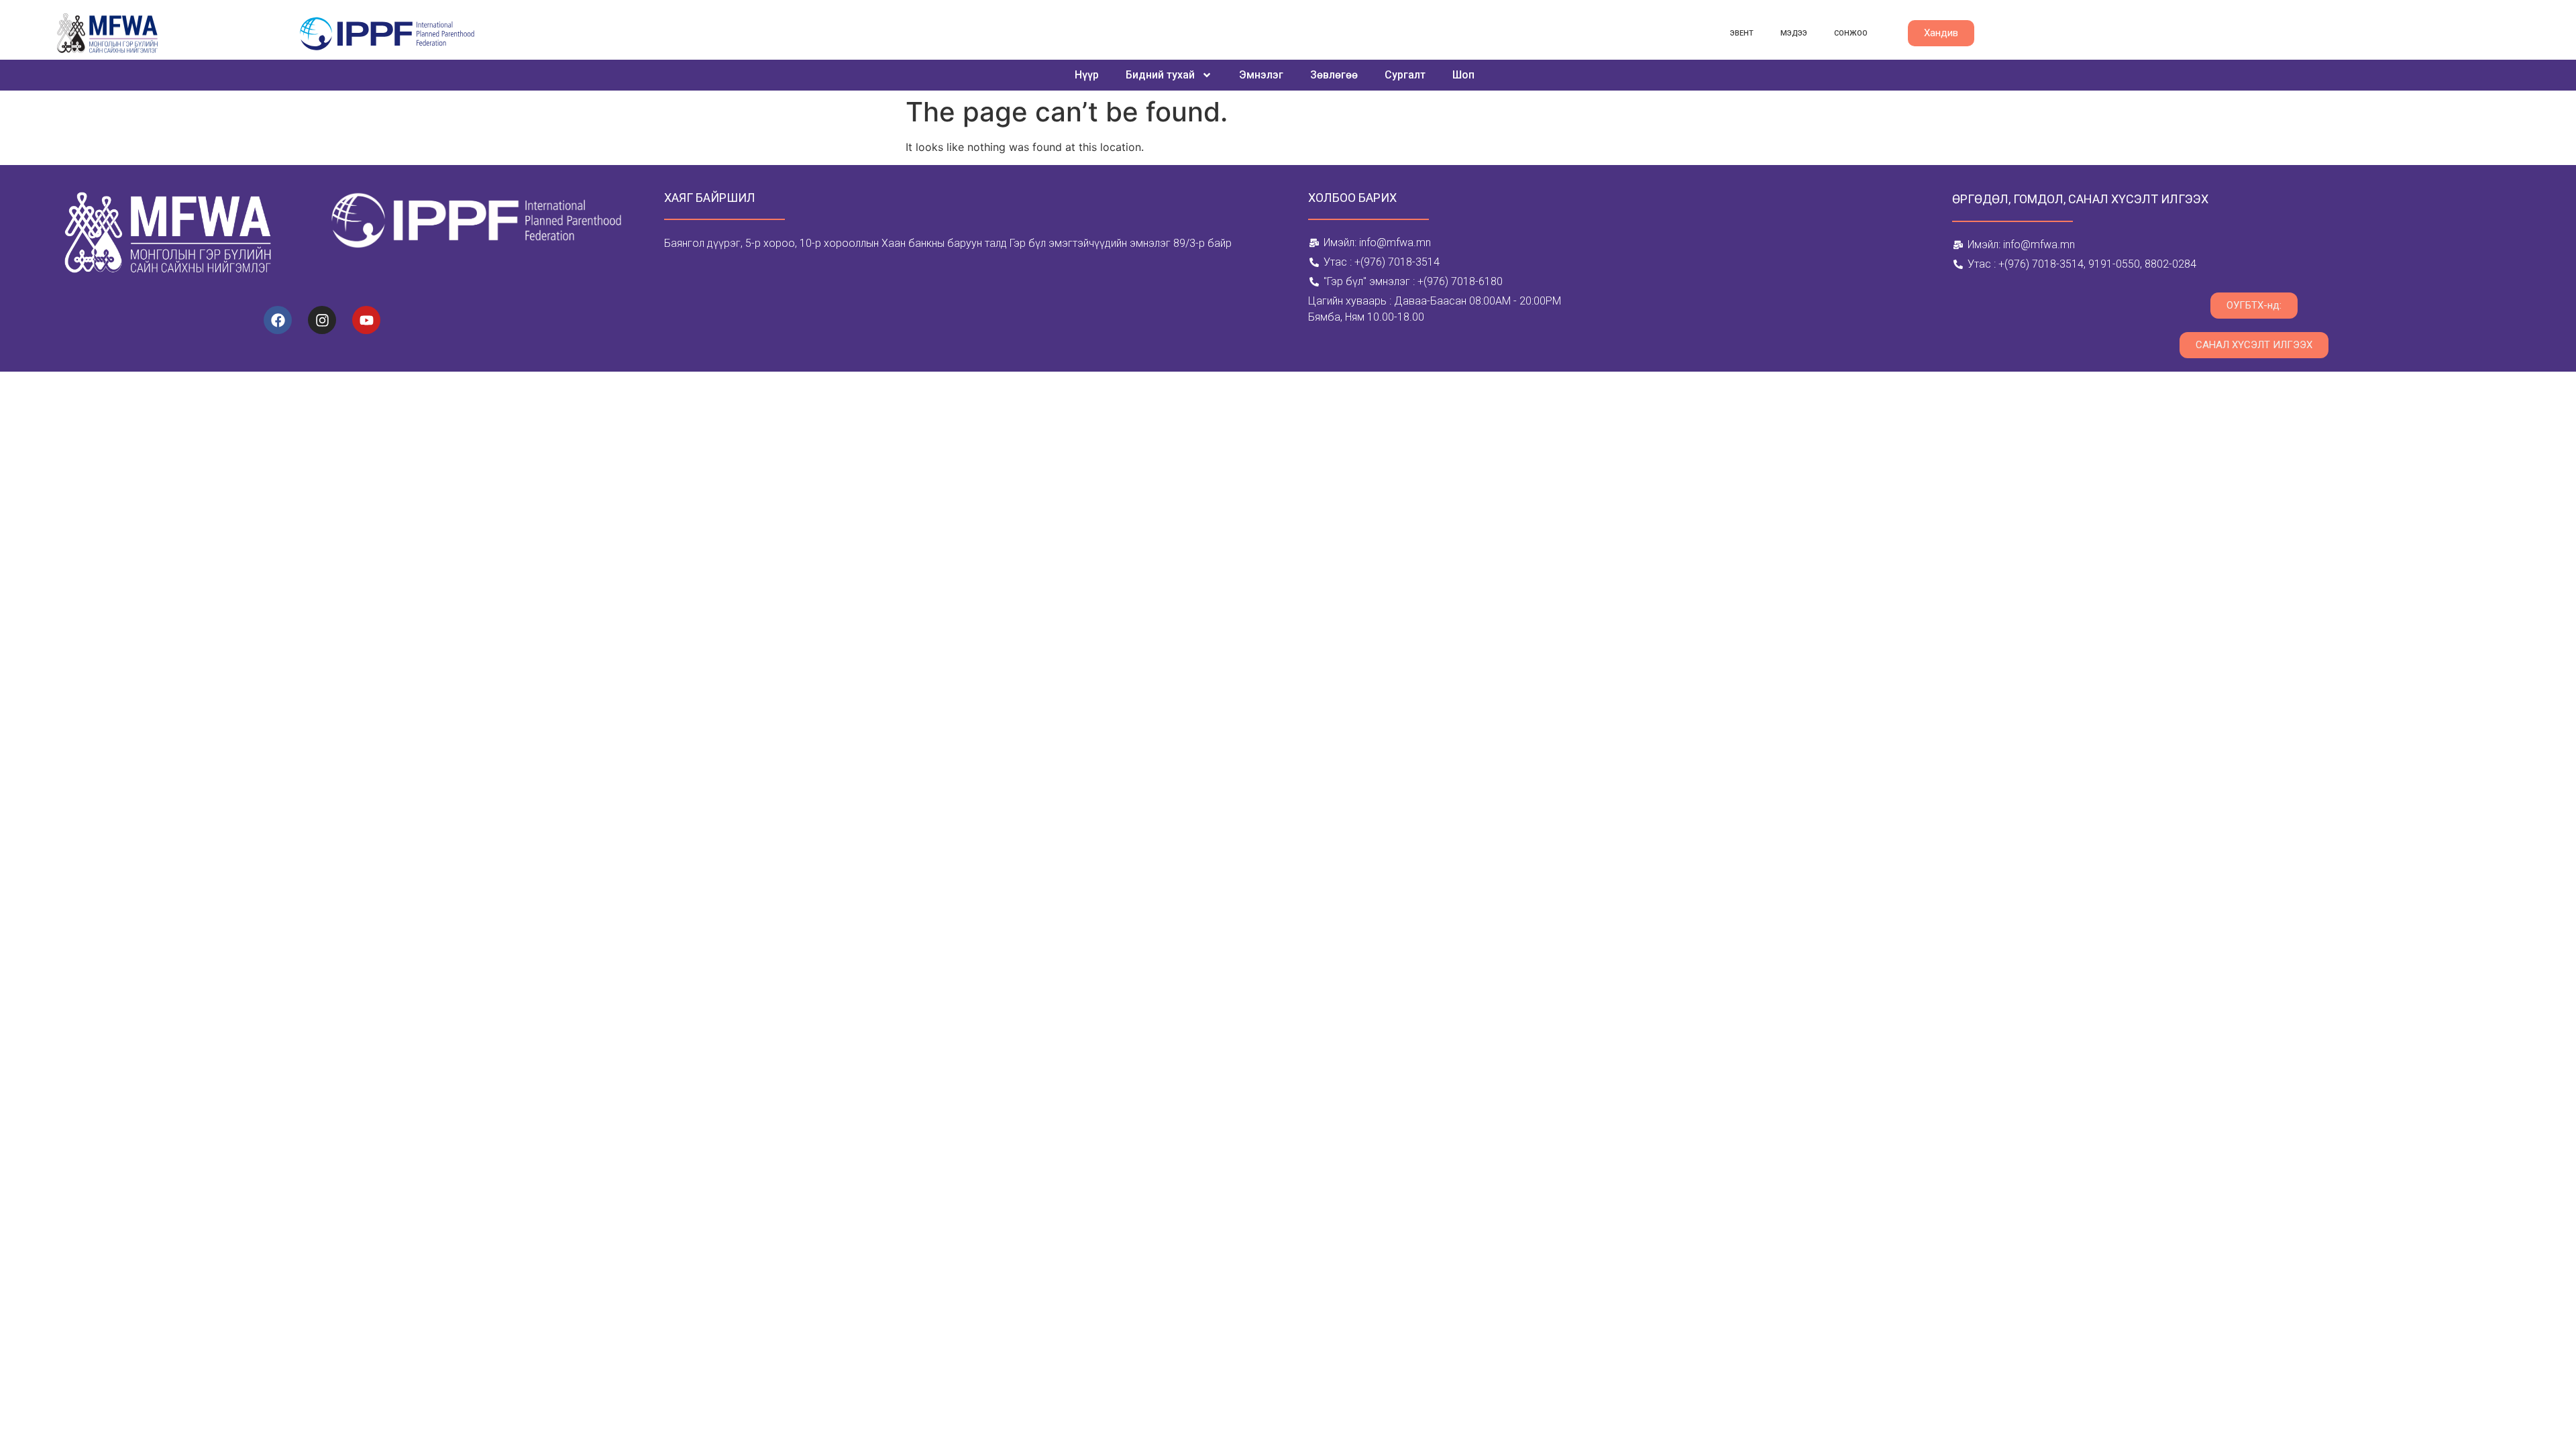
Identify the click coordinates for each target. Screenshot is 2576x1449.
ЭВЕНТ (1742, 33)
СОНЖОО (1851, 33)
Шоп (1463, 75)
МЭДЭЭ (1794, 33)
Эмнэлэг (1261, 75)
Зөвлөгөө (1334, 75)
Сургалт (1405, 75)
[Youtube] (366, 320)
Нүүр (1087, 75)
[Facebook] (278, 320)
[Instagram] (322, 320)
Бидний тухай (1160, 75)
